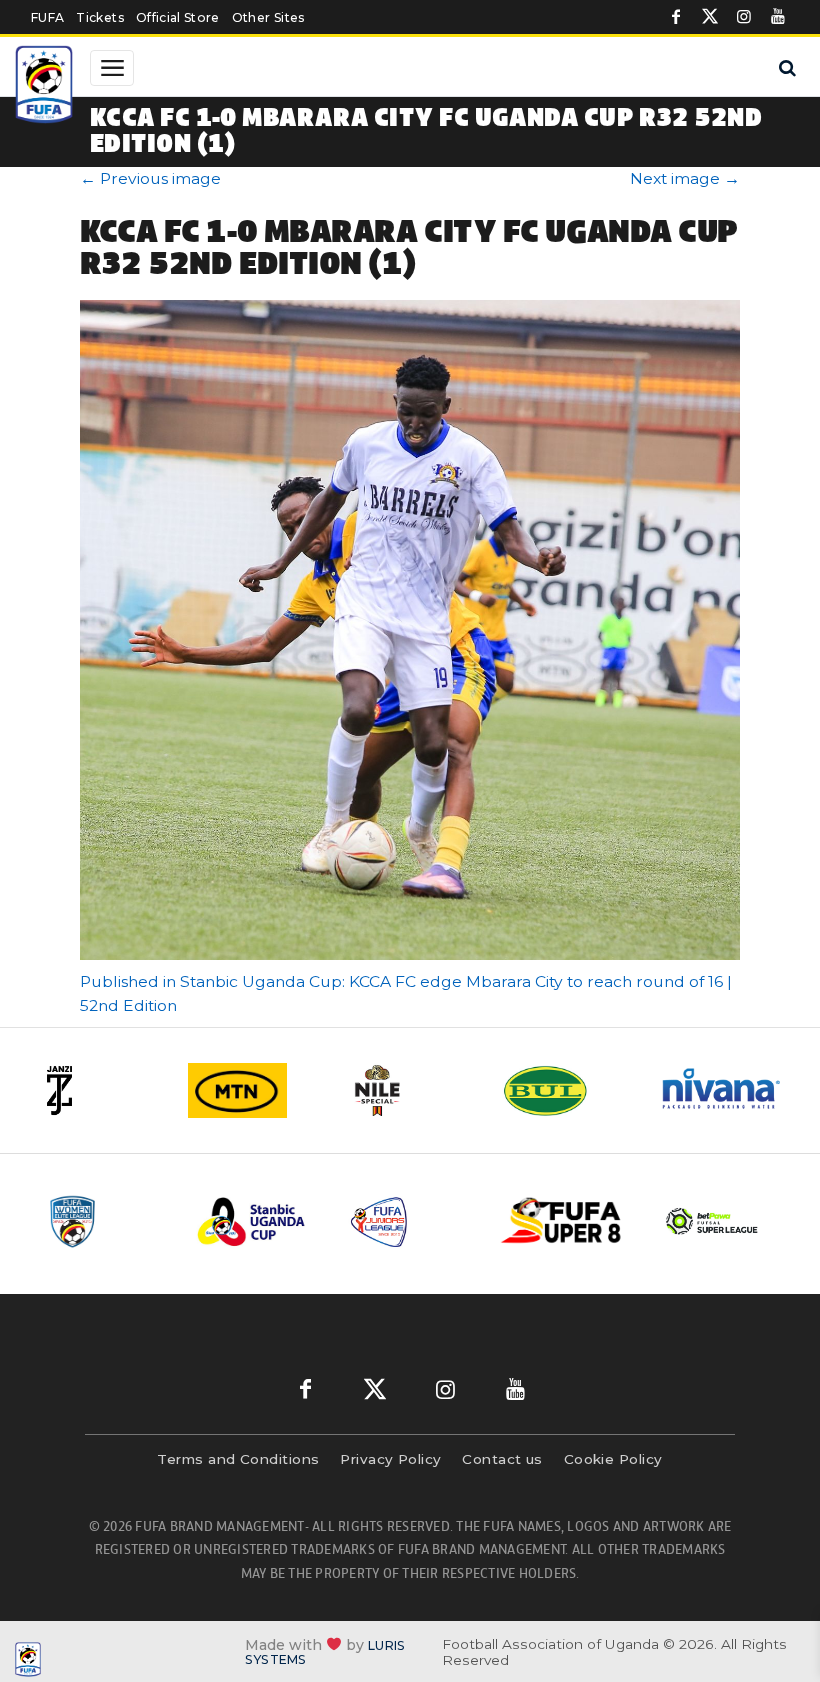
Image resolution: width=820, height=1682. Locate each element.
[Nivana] (722, 1090)
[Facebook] (676, 17)
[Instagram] (744, 17)
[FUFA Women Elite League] (106, 1221)
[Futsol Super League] (714, 1221)
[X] (710, 17)
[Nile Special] (410, 1090)
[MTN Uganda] (254, 1090)
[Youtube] (778, 17)
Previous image (150, 178)
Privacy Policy (390, 1459)
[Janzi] (98, 1090)
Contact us (502, 1459)
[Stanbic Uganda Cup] (258, 1221)
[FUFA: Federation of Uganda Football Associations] (46, 87)
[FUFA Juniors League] (410, 1221)
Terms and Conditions (238, 1459)
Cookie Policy (613, 1459)
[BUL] (566, 1090)
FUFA (47, 17)
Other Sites (268, 17)
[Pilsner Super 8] (562, 1221)
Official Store (178, 17)
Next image (685, 178)
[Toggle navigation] (112, 68)
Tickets (99, 17)
